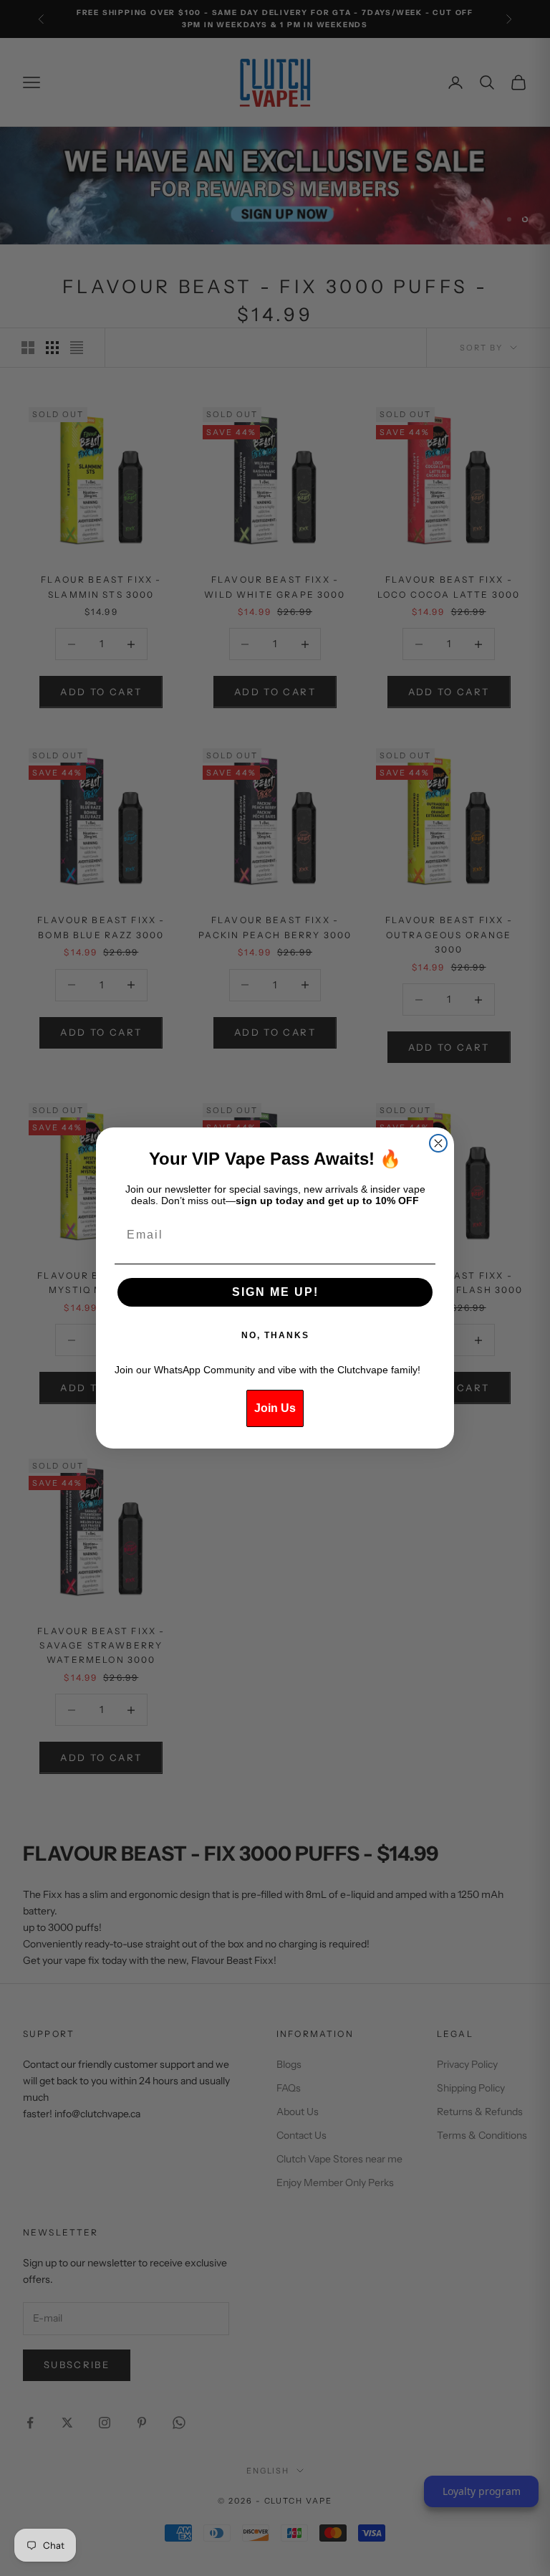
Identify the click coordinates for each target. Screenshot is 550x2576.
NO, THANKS (275, 1335)
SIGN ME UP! (275, 1292)
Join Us (275, 1408)
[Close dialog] (438, 1143)
